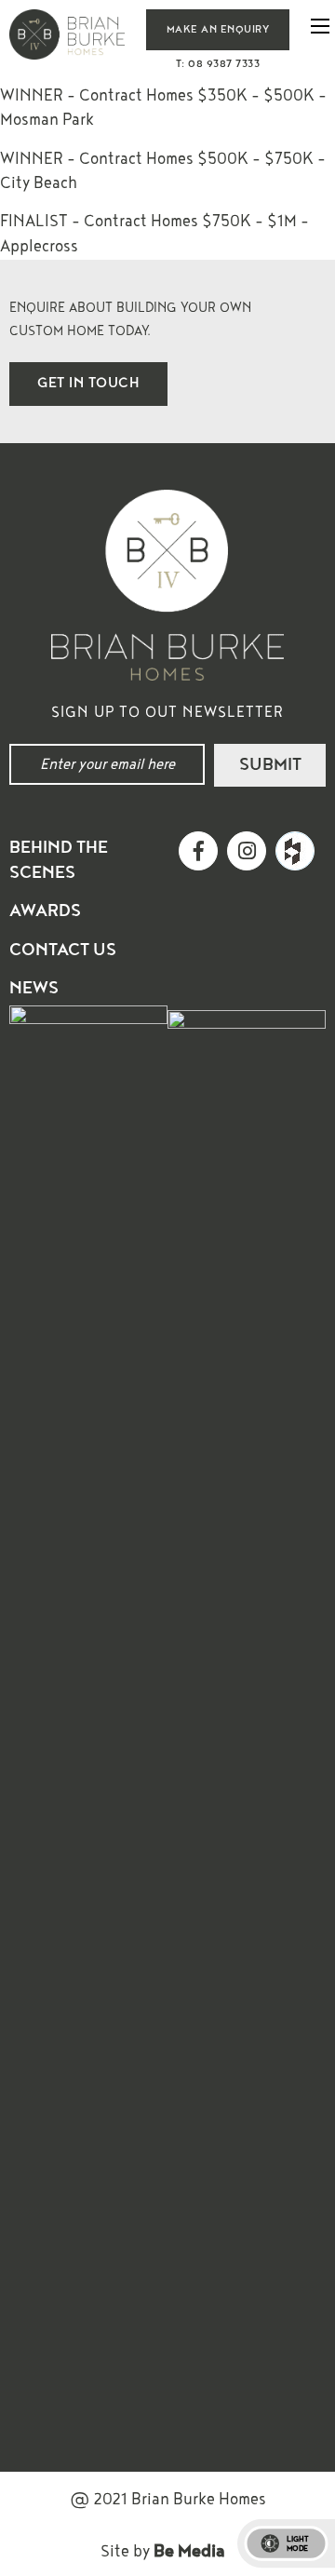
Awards (45, 911)
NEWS (34, 988)
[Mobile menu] (320, 26)
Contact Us (63, 950)
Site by (163, 2551)
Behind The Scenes (59, 860)
